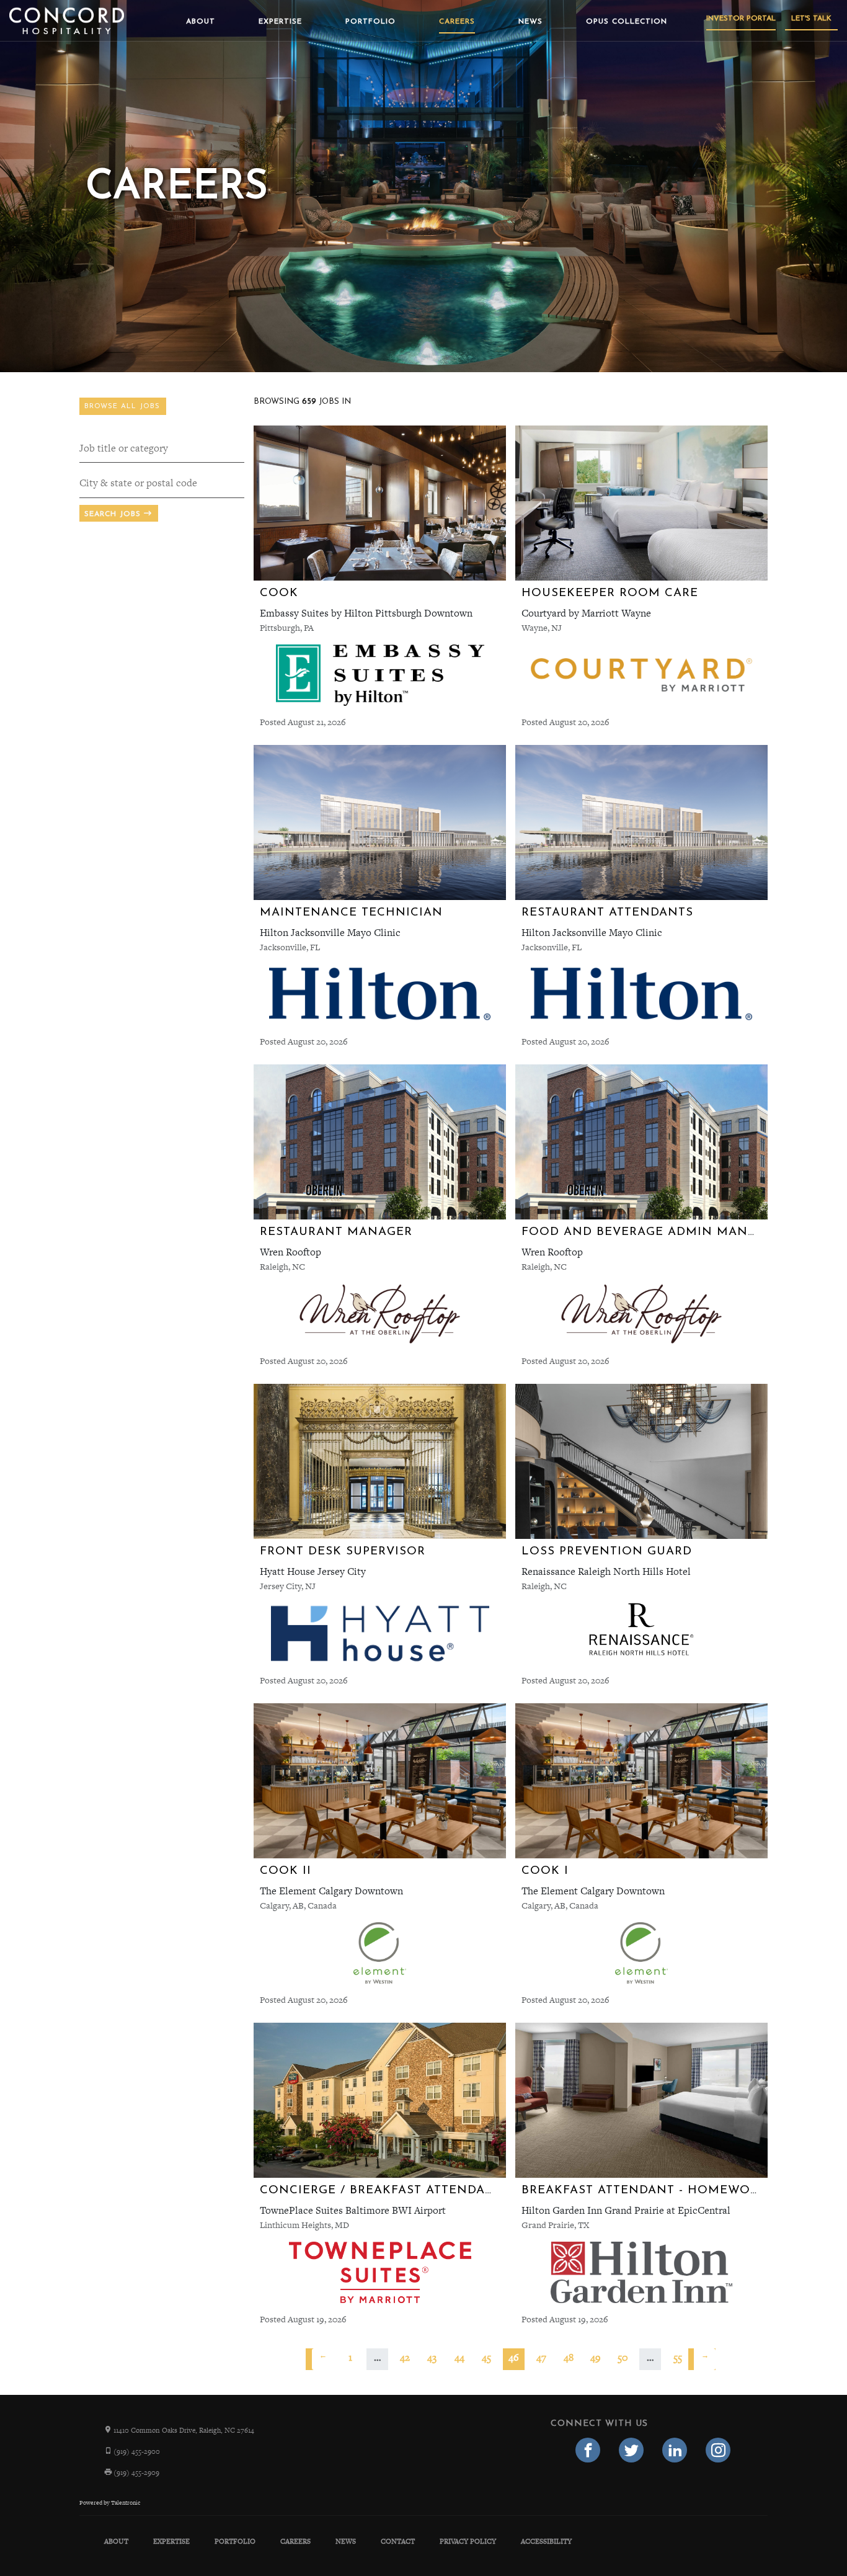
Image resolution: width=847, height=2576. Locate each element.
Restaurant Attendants (607, 913)
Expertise (280, 22)
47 (541, 2357)
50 (623, 2357)
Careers (457, 22)
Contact (398, 2541)
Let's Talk (811, 19)
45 (486, 2357)
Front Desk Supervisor (343, 1552)
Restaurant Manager (336, 1232)
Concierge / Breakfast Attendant (381, 2190)
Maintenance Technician (351, 913)
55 (678, 2357)
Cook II (286, 1871)
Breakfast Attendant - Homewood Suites (670, 2190)
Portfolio (370, 22)
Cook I (545, 1871)
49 (596, 2357)
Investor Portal (741, 19)
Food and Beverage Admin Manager (652, 1232)
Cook (279, 593)
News (530, 22)
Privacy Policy (468, 2541)
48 (569, 2357)
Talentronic (126, 2503)
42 (405, 2357)
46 (514, 2357)
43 (432, 2357)
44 (459, 2357)
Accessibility (546, 2541)
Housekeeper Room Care (610, 593)
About (201, 22)
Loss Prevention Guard (607, 1552)
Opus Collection (627, 22)
